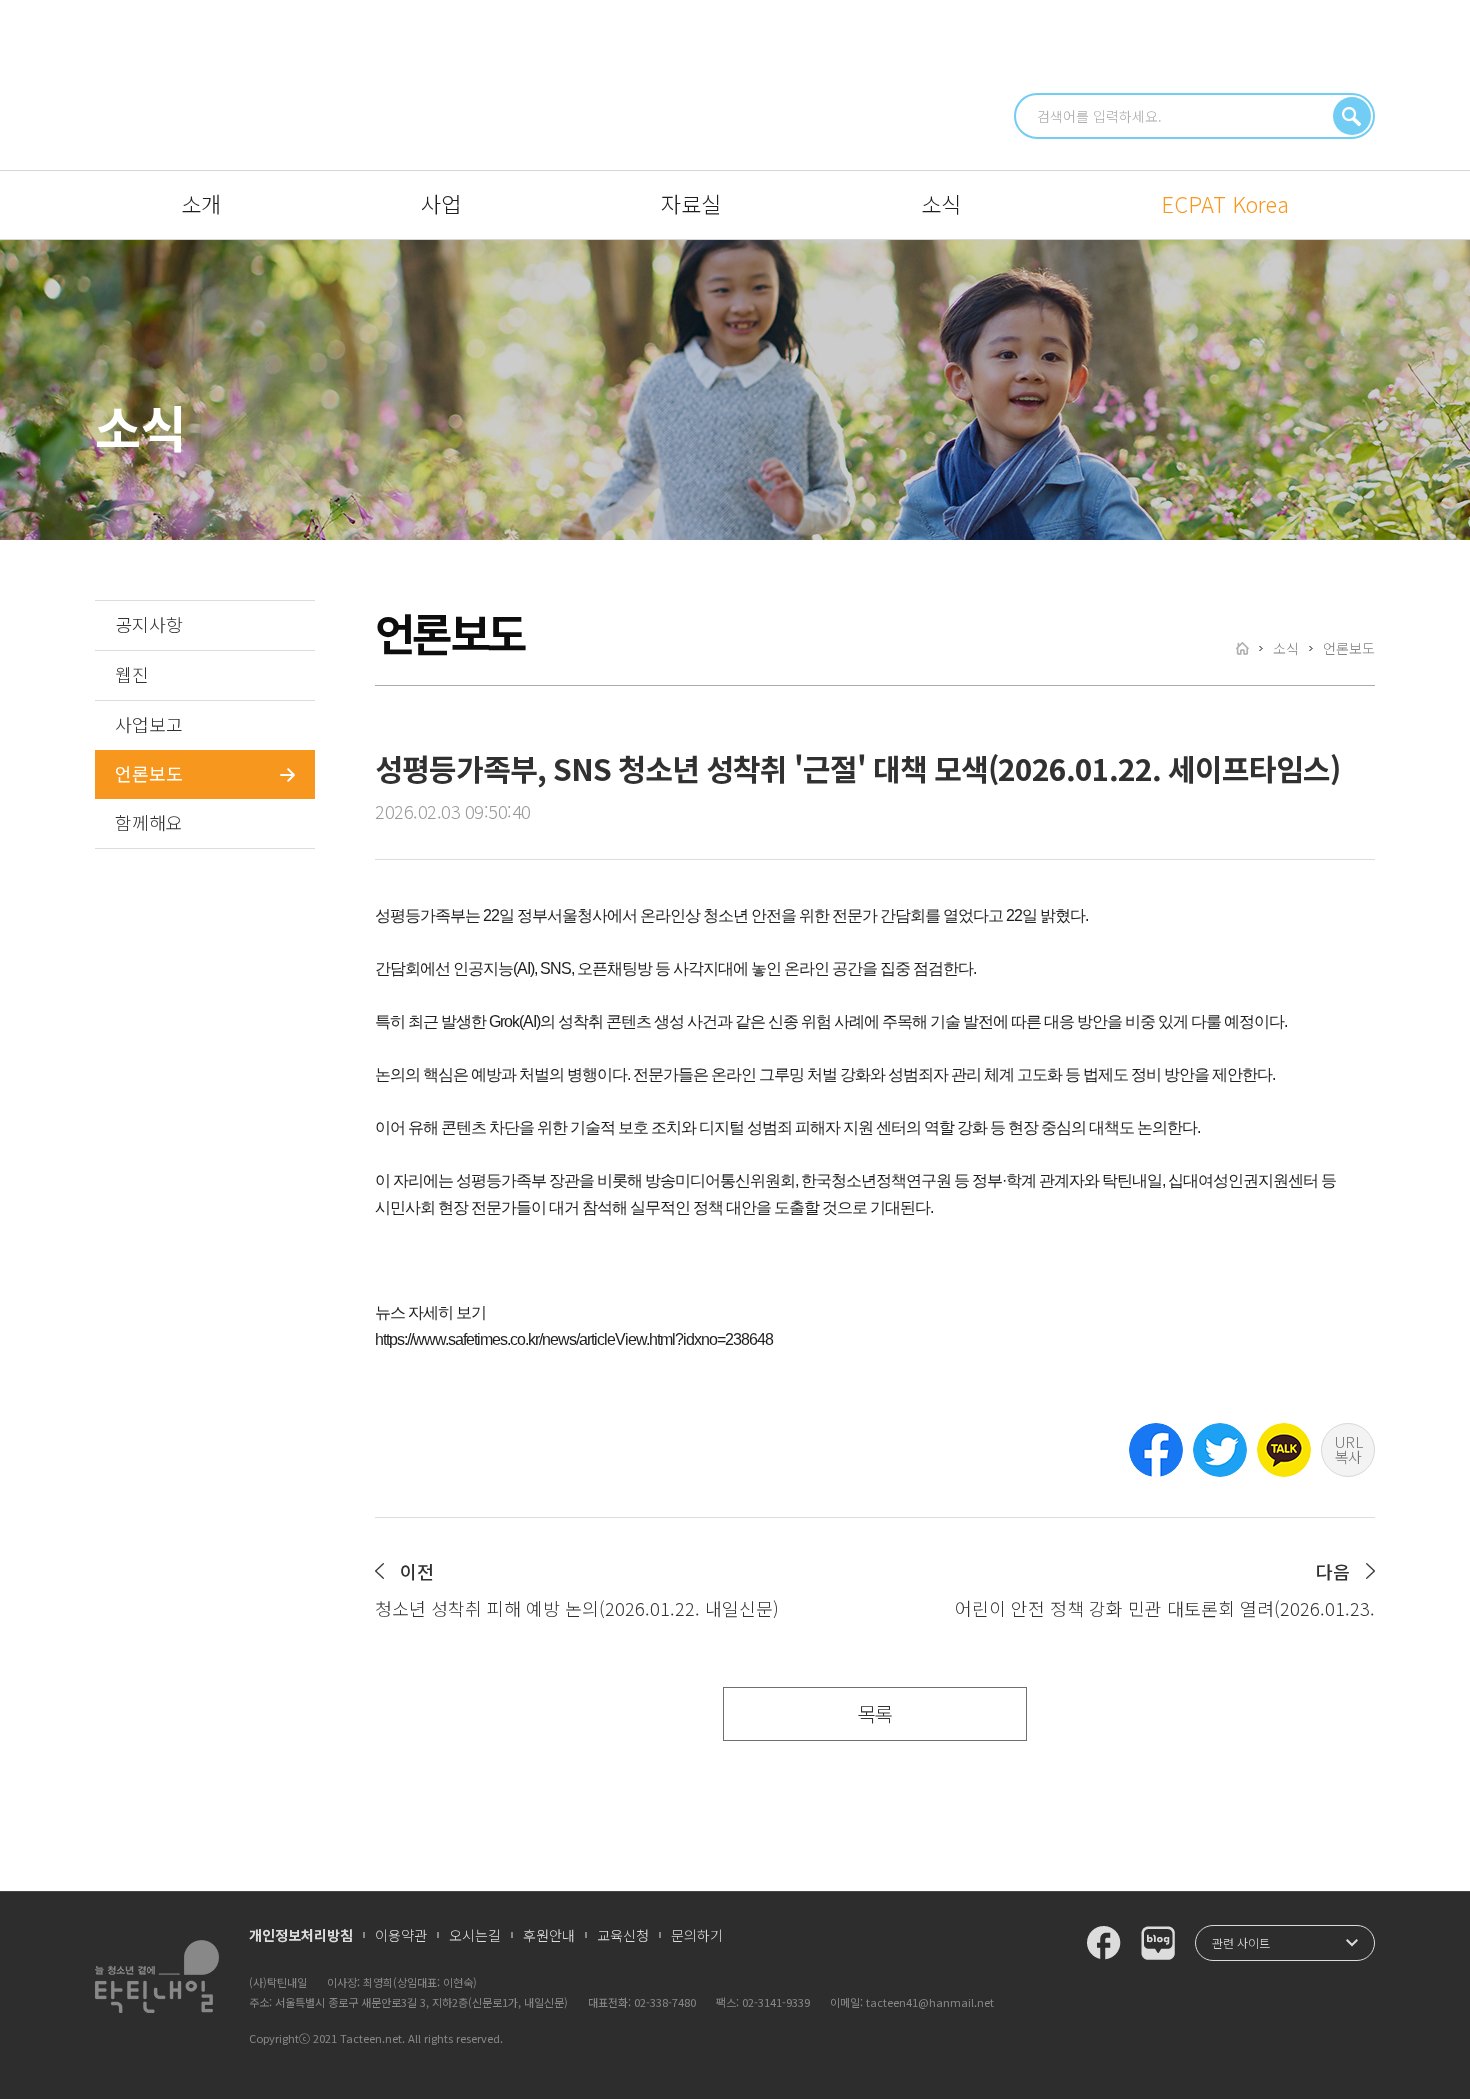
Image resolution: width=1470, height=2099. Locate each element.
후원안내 (549, 1935)
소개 (201, 203)
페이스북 (1156, 1450)
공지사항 (149, 624)
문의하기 (697, 1935)
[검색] (1352, 116)
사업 (441, 203)
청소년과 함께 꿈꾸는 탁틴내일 (735, 83)
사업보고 (149, 724)
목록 (875, 1713)
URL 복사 (1348, 1449)
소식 (941, 203)
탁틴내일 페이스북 (1104, 1943)
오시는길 (475, 1935)
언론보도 (149, 773)
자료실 (691, 203)
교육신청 (623, 1935)
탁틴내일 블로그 (1158, 1943)
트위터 (1220, 1450)
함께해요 (149, 822)
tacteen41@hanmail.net (930, 2002)
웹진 (132, 674)
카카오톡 (1284, 1450)
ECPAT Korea (1225, 203)
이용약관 (401, 1935)
